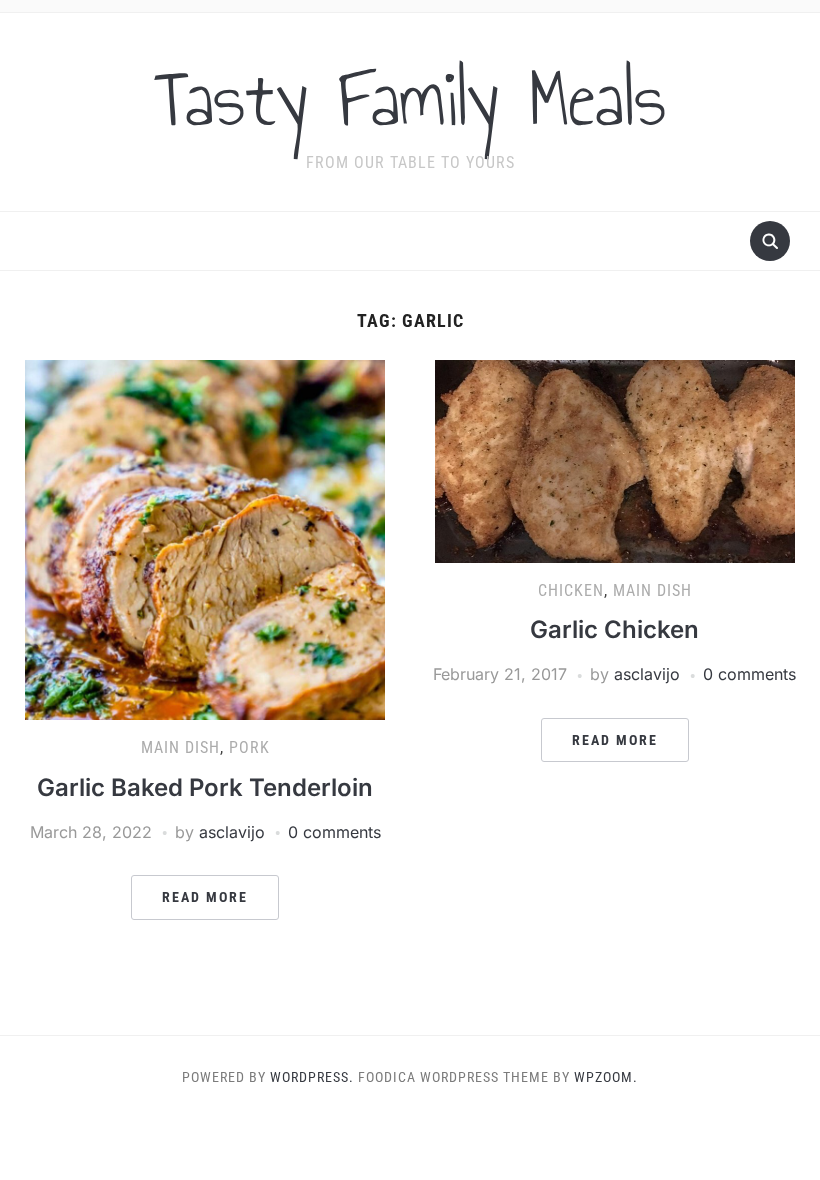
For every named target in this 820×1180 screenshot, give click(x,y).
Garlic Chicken (614, 629)
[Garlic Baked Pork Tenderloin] (205, 539)
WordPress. (312, 1077)
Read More (205, 897)
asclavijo (232, 832)
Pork (249, 747)
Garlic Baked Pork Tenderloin (205, 787)
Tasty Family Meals (410, 99)
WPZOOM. (606, 1077)
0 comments (334, 832)
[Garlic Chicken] (615, 460)
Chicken (571, 590)
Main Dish (180, 747)
